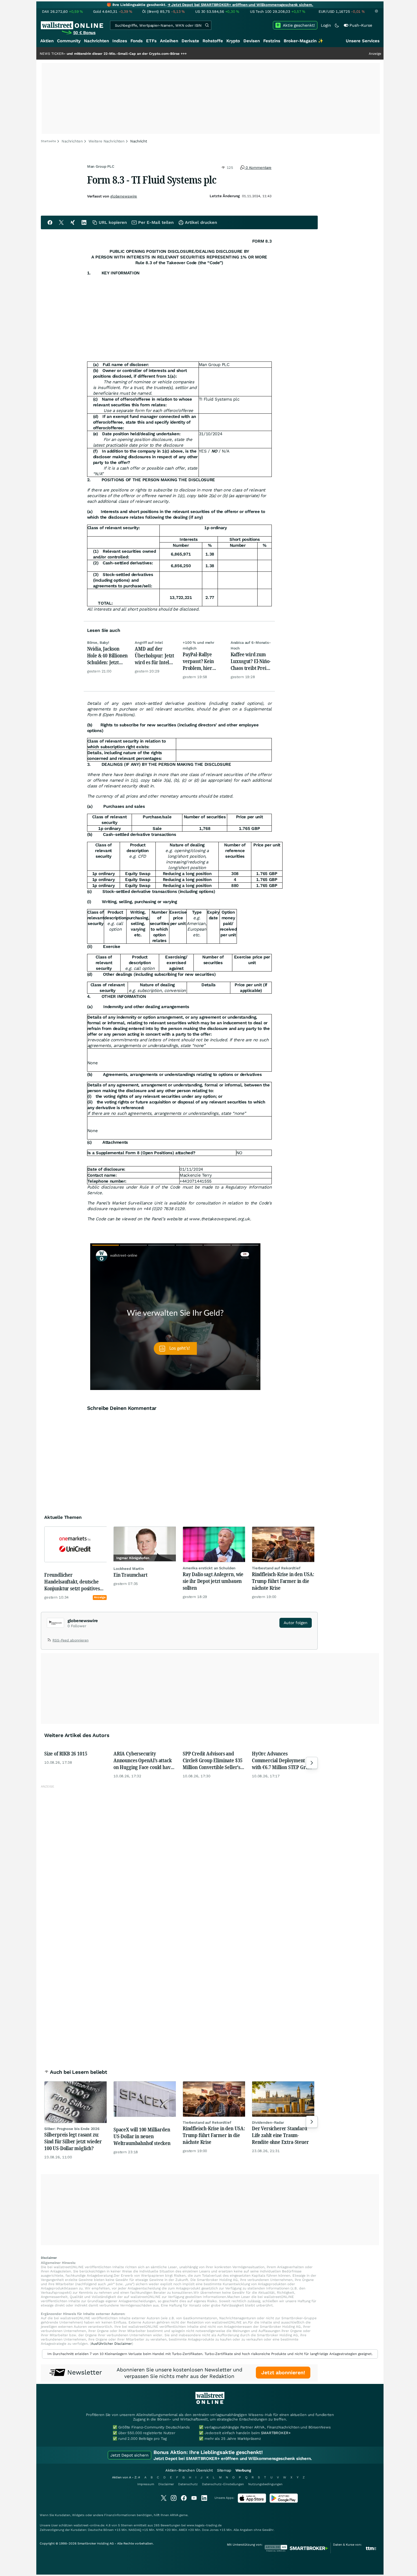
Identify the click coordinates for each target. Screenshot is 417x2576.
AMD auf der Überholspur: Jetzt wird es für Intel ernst (154, 655)
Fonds (137, 41)
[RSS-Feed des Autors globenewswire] (50, 1641)
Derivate (190, 41)
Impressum (146, 2484)
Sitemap (224, 2470)
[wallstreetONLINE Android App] (284, 2502)
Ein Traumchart (130, 1575)
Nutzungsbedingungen (265, 2484)
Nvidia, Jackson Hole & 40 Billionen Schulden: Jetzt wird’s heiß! (108, 655)
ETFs (151, 41)
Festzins (272, 41)
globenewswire (124, 196)
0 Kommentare (258, 168)
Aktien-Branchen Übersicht (189, 2470)
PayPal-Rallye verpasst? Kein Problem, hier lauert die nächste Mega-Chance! (202, 661)
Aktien (47, 41)
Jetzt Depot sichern (129, 2455)
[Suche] (207, 25)
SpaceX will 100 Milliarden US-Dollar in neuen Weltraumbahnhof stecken (142, 2136)
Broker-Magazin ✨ (304, 41)
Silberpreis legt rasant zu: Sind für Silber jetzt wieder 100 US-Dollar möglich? (73, 2141)
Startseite (48, 141)
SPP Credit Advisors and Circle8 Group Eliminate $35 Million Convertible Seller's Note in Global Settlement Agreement (213, 1760)
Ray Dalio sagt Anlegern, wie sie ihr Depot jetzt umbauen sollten (213, 1581)
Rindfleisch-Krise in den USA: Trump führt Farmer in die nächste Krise (283, 1581)
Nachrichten (96, 41)
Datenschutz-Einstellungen (223, 2484)
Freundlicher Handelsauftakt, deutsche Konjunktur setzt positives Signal (72, 1582)
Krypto (233, 41)
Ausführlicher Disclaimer (111, 2344)
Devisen (252, 41)
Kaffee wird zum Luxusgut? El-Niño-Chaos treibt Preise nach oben (251, 661)
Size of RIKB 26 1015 (66, 1753)
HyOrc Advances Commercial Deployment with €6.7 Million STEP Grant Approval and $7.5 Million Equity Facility (282, 1760)
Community (69, 41)
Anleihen (169, 41)
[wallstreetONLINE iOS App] (252, 2502)
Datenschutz (188, 2484)
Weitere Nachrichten (107, 141)
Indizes (120, 41)
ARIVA (174, 2515)
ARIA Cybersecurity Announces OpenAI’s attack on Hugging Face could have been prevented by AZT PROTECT (143, 1760)
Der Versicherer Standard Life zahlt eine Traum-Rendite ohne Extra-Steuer (280, 2135)
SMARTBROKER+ (276, 2433)
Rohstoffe (213, 41)
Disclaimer (166, 2484)
